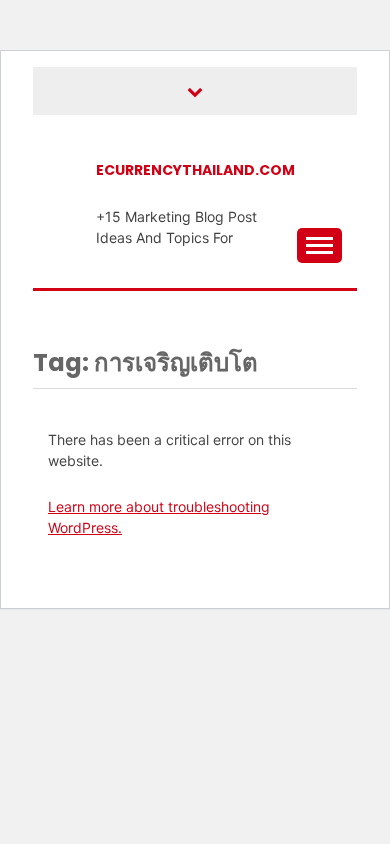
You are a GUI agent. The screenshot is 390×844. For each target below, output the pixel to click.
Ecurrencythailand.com (195, 170)
